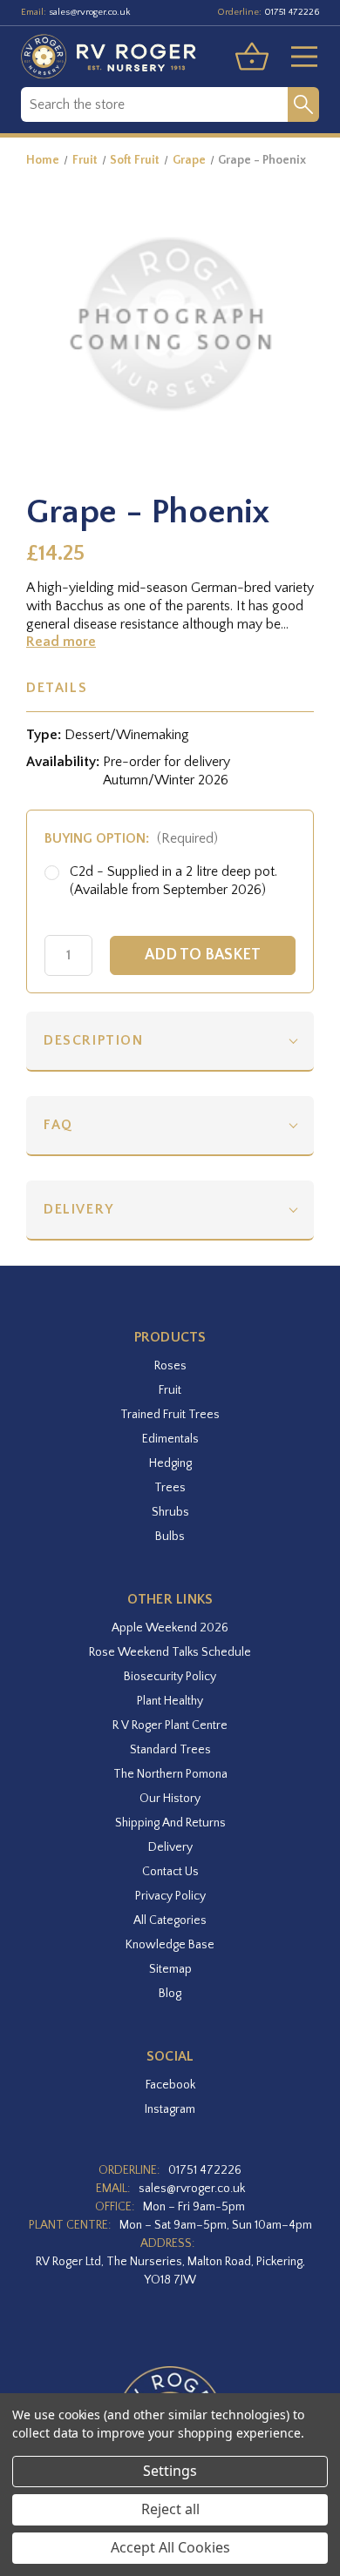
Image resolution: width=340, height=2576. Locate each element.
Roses (170, 1366)
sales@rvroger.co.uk (90, 12)
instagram (170, 2109)
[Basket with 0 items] (252, 57)
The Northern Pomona (170, 1774)
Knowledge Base (170, 1945)
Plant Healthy (170, 1701)
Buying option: (131, 838)
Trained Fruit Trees (170, 1415)
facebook (170, 2085)
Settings (170, 2471)
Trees (170, 1488)
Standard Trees (170, 1750)
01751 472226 (292, 12)
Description (94, 1040)
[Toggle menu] (297, 57)
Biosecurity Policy (170, 1677)
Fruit (170, 1390)
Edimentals (170, 1439)
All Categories (170, 1920)
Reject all (170, 2509)
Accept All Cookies (170, 2547)
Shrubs (170, 1512)
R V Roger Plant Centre (170, 1725)
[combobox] (154, 104)
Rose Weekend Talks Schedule (170, 1652)
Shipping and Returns (170, 1823)
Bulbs (170, 1537)
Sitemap (170, 1969)
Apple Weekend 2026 (170, 1628)
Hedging (170, 1463)
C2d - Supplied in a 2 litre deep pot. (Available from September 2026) (173, 881)
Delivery (79, 1209)
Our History (170, 1799)
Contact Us (170, 1872)
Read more (61, 642)
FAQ (58, 1125)
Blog (170, 1994)
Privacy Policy (170, 1896)
